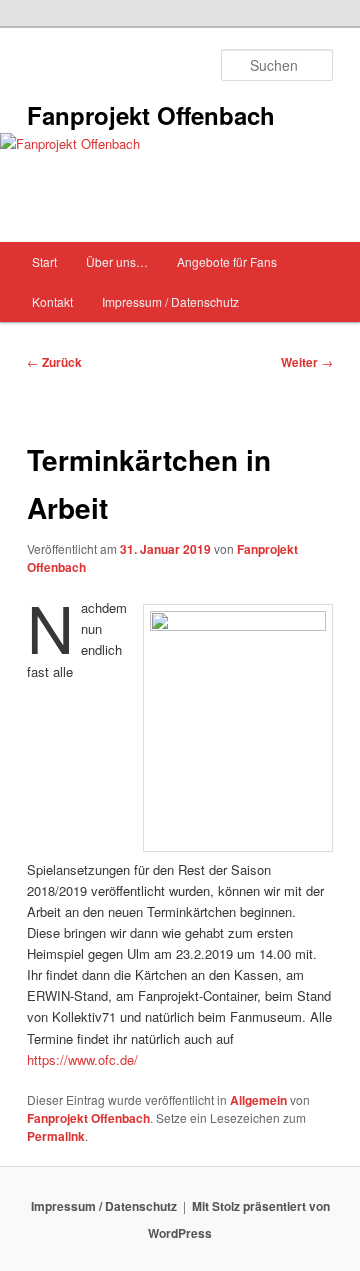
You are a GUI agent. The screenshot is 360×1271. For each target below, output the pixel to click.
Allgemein (258, 1100)
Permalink (56, 1136)
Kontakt (52, 301)
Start (44, 261)
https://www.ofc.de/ (82, 1059)
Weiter (307, 362)
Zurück (54, 362)
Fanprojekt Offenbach (151, 115)
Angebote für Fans (227, 261)
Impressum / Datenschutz (170, 301)
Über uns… (117, 261)
